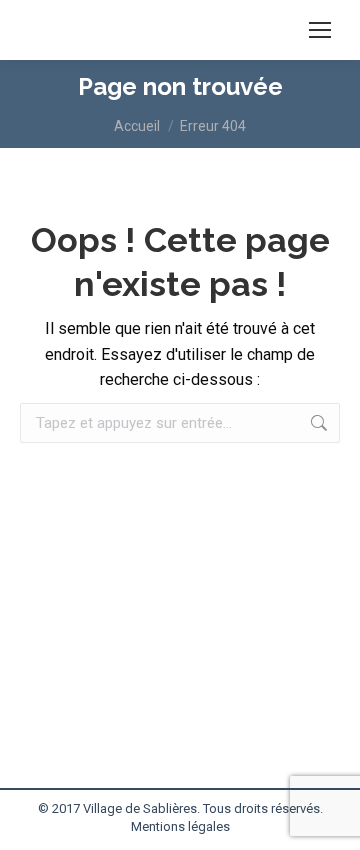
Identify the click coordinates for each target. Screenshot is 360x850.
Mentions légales (180, 826)
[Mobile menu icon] (320, 30)
